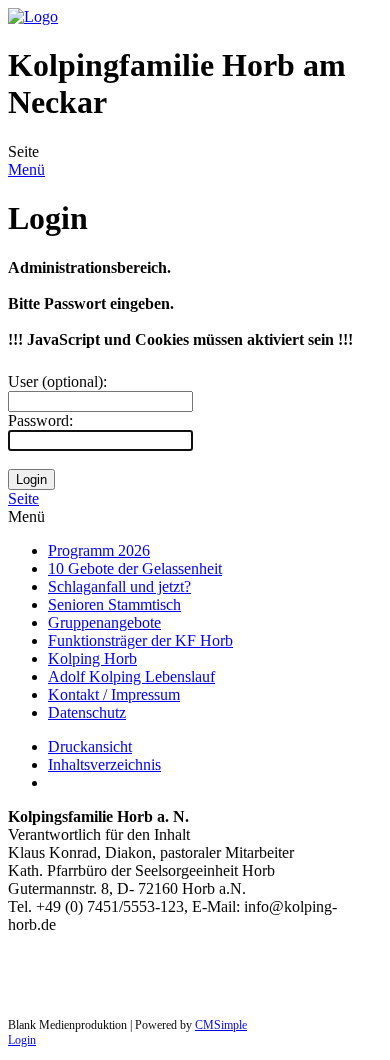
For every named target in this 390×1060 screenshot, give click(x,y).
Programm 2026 (99, 550)
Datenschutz (87, 712)
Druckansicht (90, 746)
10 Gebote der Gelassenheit (135, 568)
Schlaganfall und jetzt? (119, 586)
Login (22, 1040)
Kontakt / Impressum (114, 694)
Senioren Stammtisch (114, 604)
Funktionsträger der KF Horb (140, 640)
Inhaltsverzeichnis (104, 764)
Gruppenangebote (104, 622)
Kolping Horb (92, 658)
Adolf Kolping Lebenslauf (131, 676)
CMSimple (221, 1025)
